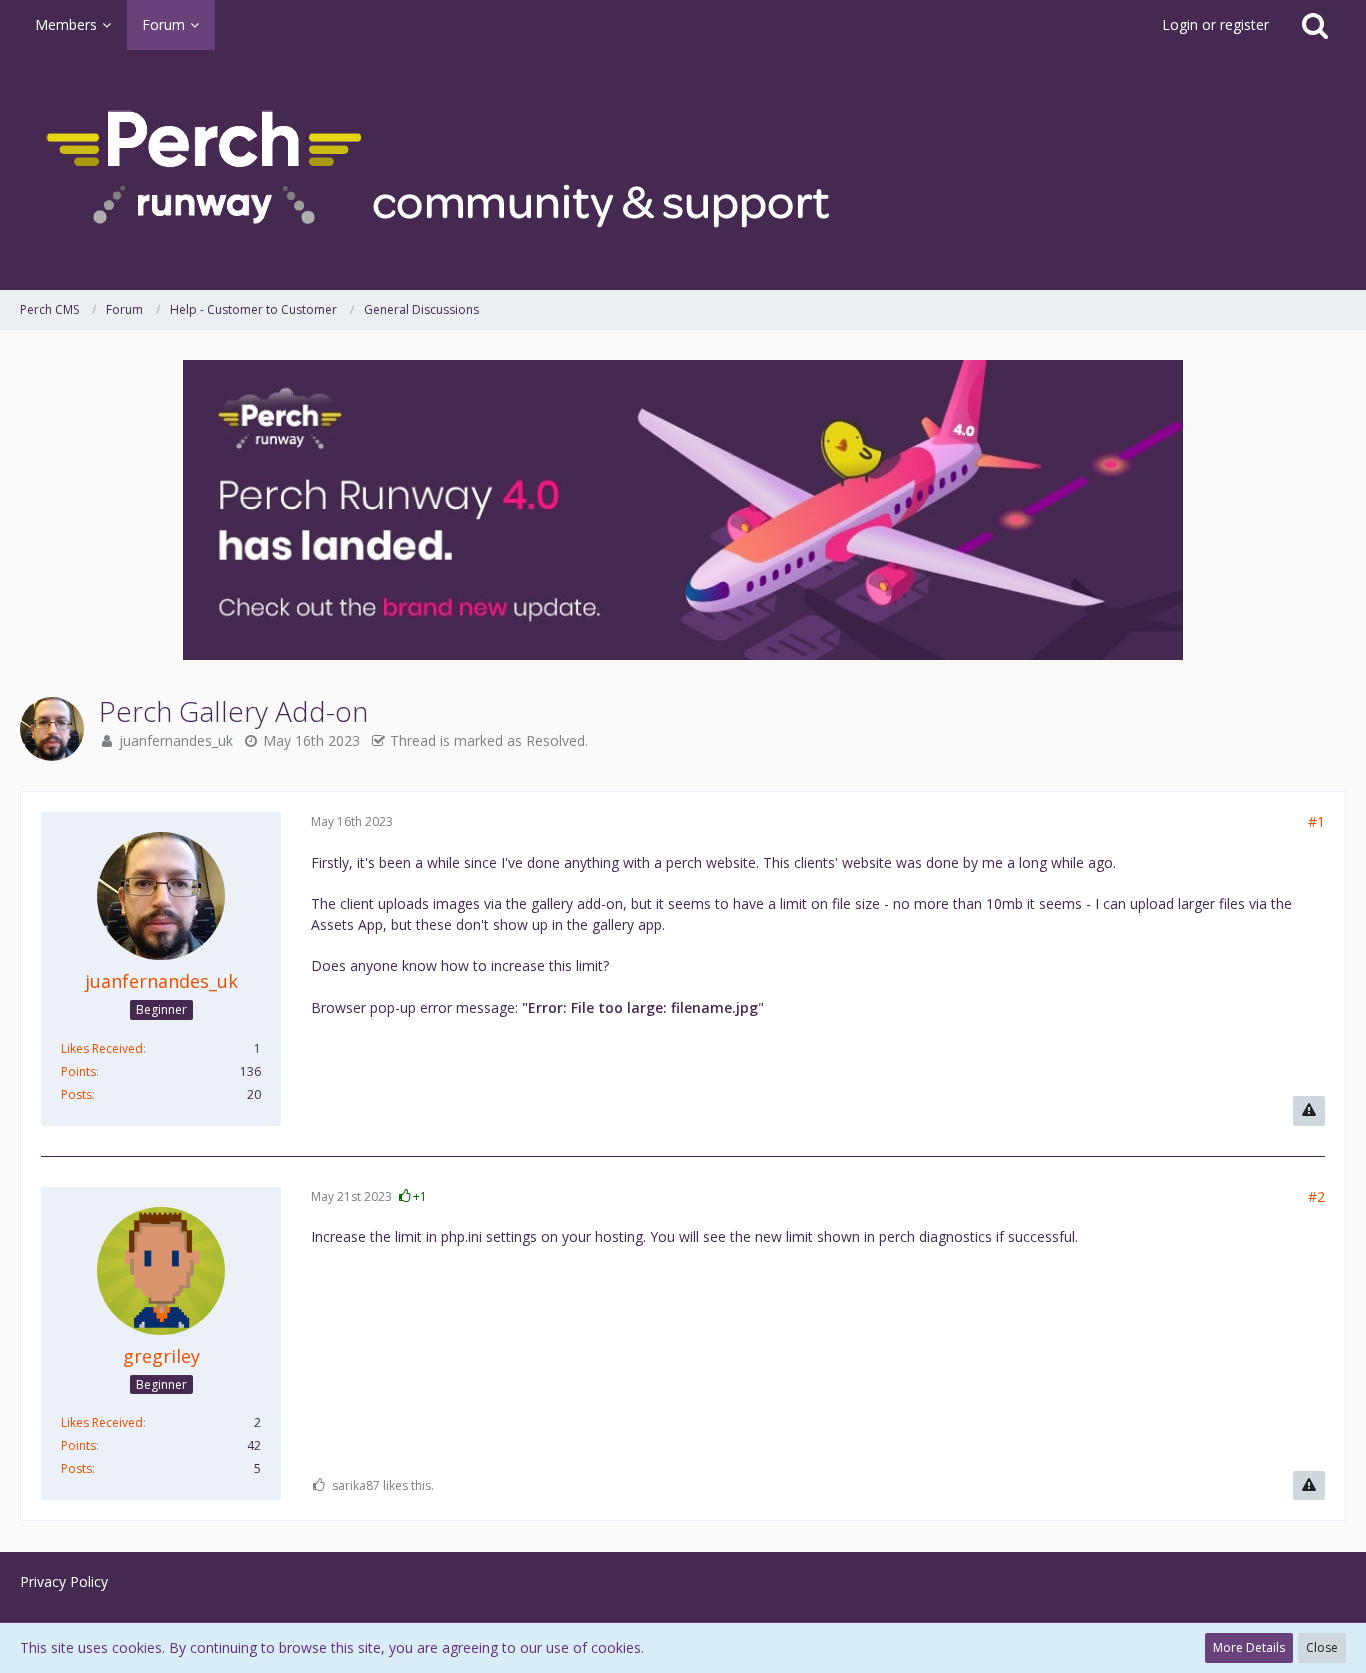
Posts (76, 1094)
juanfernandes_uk (176, 740)
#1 (1316, 821)
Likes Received (102, 1048)
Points (78, 1071)
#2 (1316, 1196)
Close (1322, 1647)
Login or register (1215, 24)
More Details (1249, 1647)
